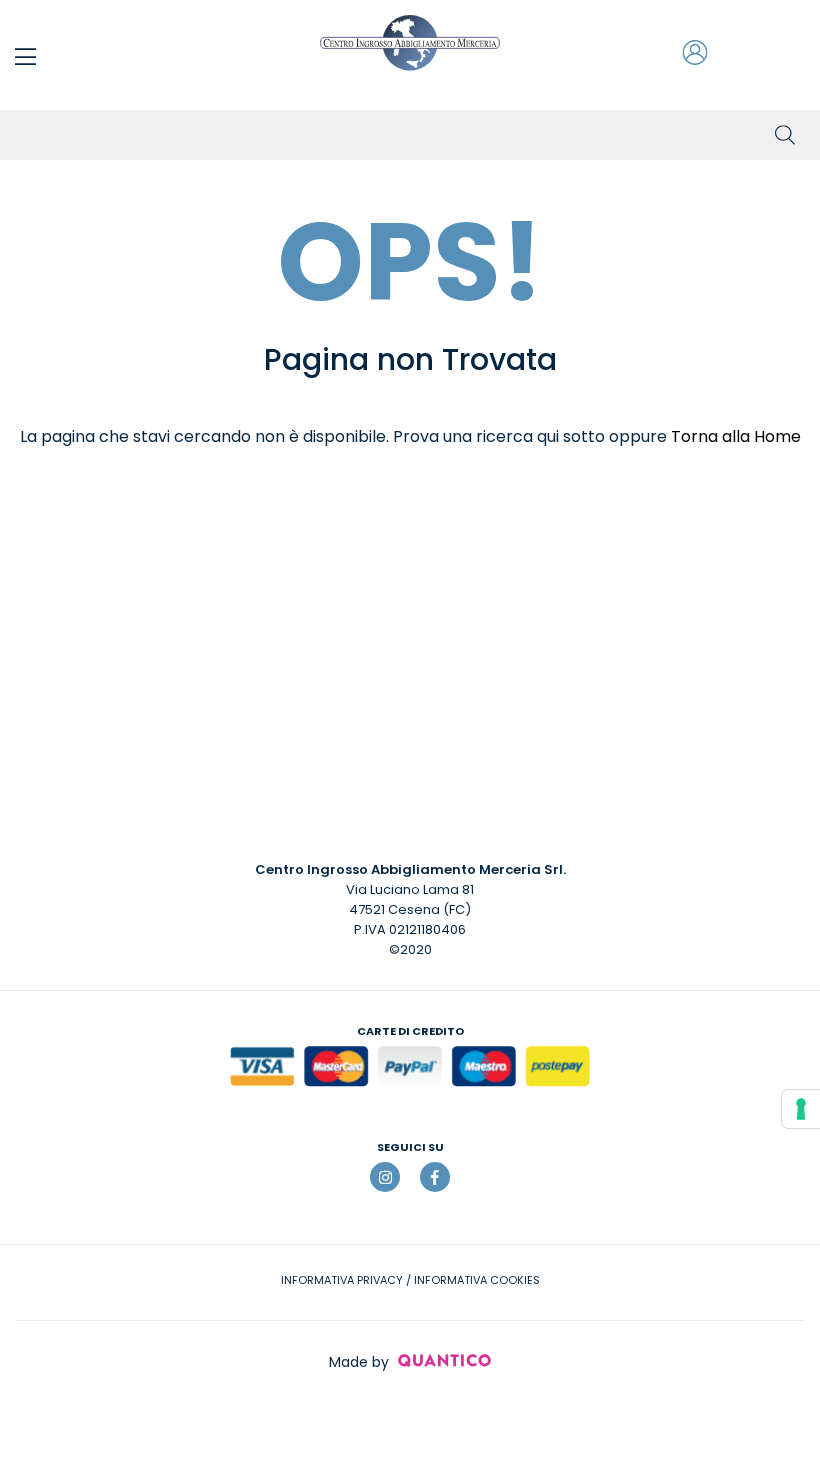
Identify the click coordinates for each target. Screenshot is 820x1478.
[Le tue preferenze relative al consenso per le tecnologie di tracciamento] (801, 1109)
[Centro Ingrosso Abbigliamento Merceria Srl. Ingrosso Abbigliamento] (410, 43)
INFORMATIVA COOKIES (477, 1280)
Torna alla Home (736, 436)
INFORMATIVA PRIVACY (342, 1280)
